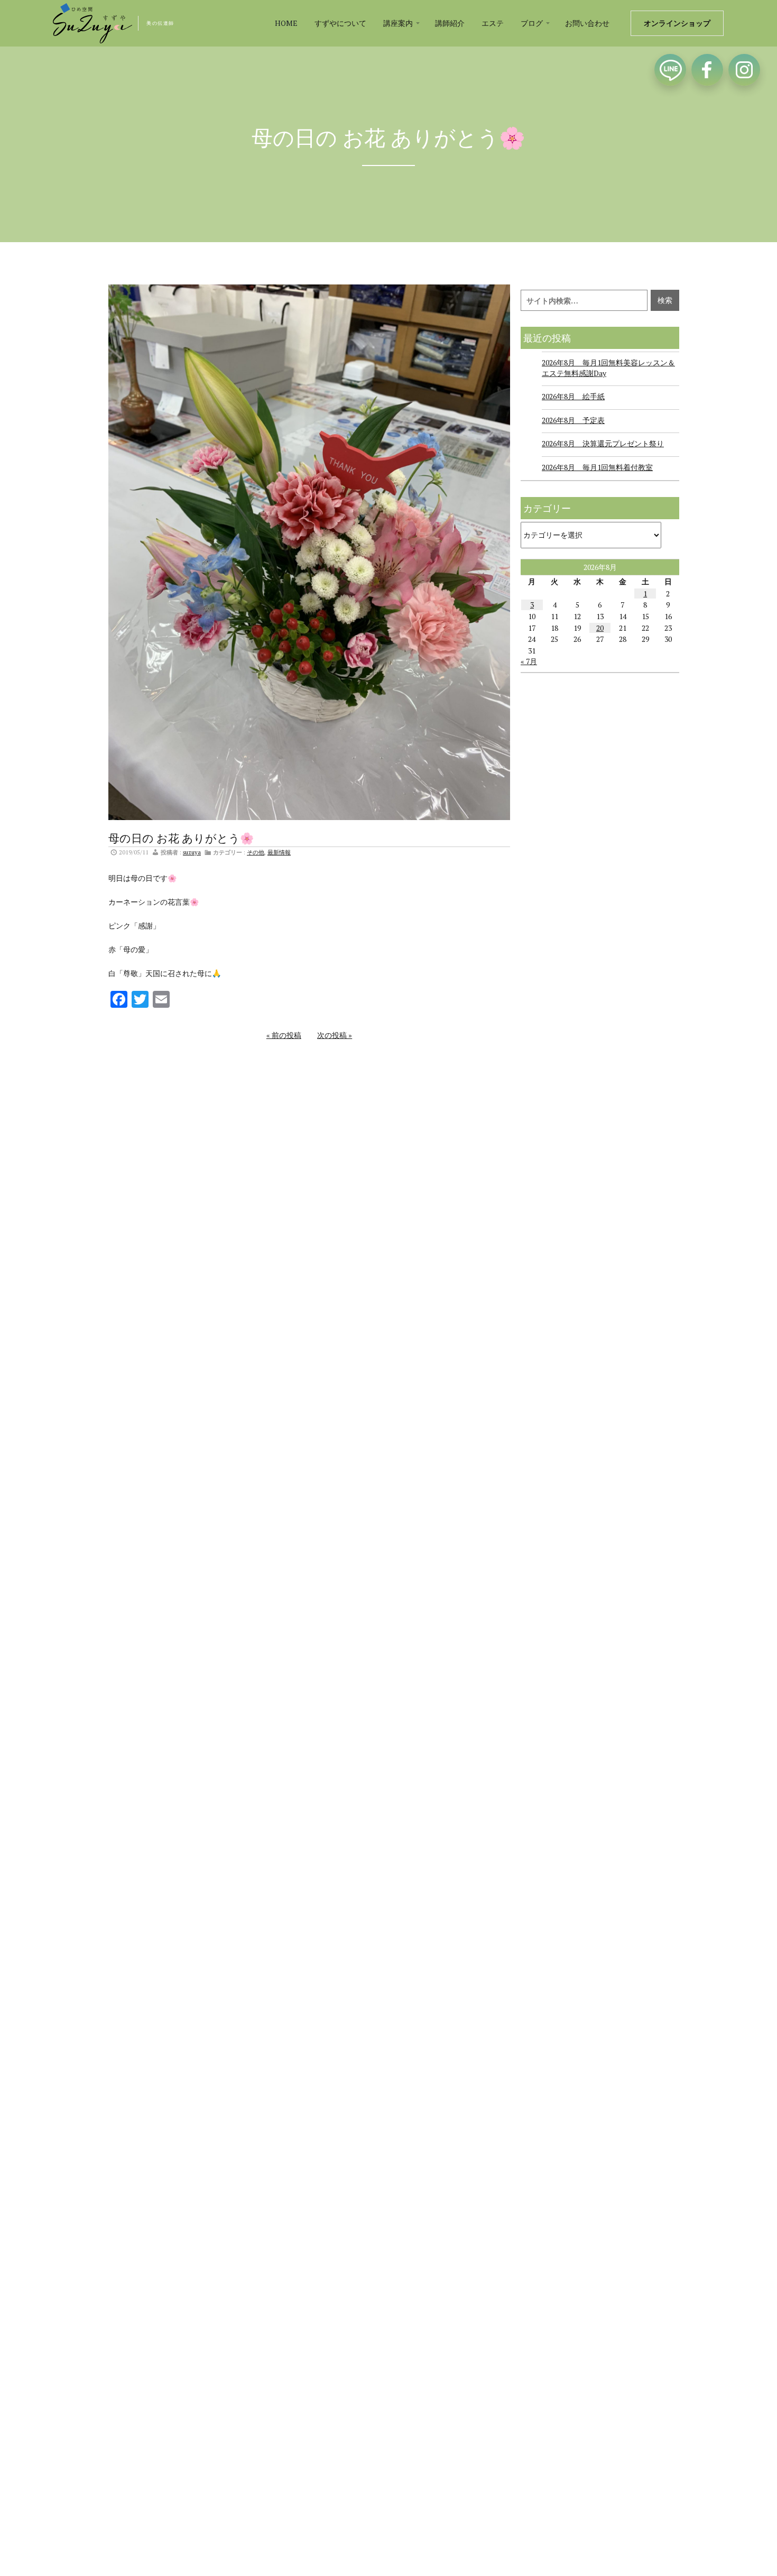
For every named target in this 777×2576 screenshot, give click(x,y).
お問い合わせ (587, 23)
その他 (256, 852)
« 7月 (529, 661)
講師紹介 (450, 23)
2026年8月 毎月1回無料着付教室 (597, 467)
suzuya (192, 852)
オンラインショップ (677, 23)
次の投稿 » (335, 1035)
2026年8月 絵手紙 (573, 396)
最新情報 (279, 852)
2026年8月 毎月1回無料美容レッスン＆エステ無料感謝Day (608, 368)
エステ (493, 23)
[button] (401, 23)
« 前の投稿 (284, 1035)
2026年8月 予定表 (573, 420)
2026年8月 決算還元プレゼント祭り (603, 443)
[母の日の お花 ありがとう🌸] (309, 551)
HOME (286, 23)
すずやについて (340, 23)
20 (600, 628)
